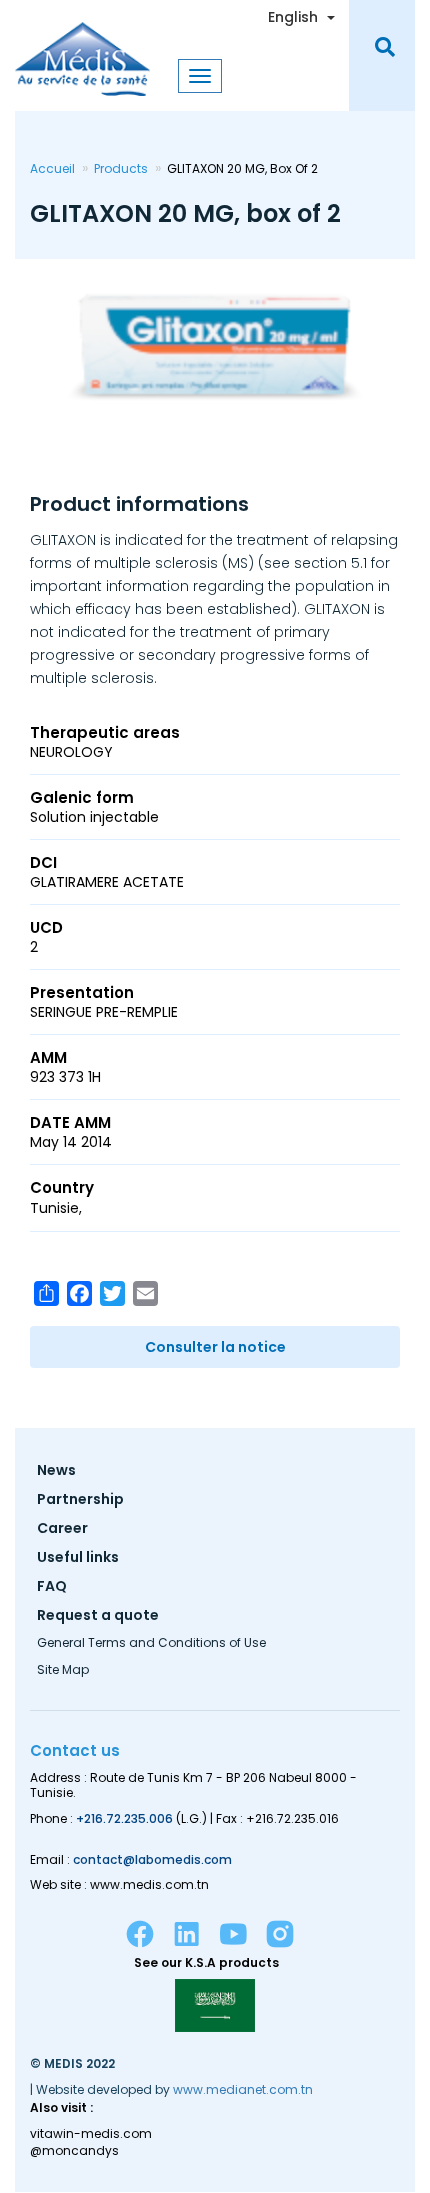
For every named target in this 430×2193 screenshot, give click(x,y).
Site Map (63, 1671)
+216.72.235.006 (124, 1818)
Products (121, 168)
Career (62, 1529)
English (293, 17)
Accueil (52, 168)
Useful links (78, 1558)
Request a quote (98, 1616)
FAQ (52, 1587)
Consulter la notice (215, 1347)
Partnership (80, 1500)
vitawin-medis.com (91, 2134)
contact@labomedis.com (152, 1859)
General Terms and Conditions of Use (151, 1644)
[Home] (82, 48)
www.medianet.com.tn (243, 2089)
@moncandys (74, 2151)
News (56, 1471)
